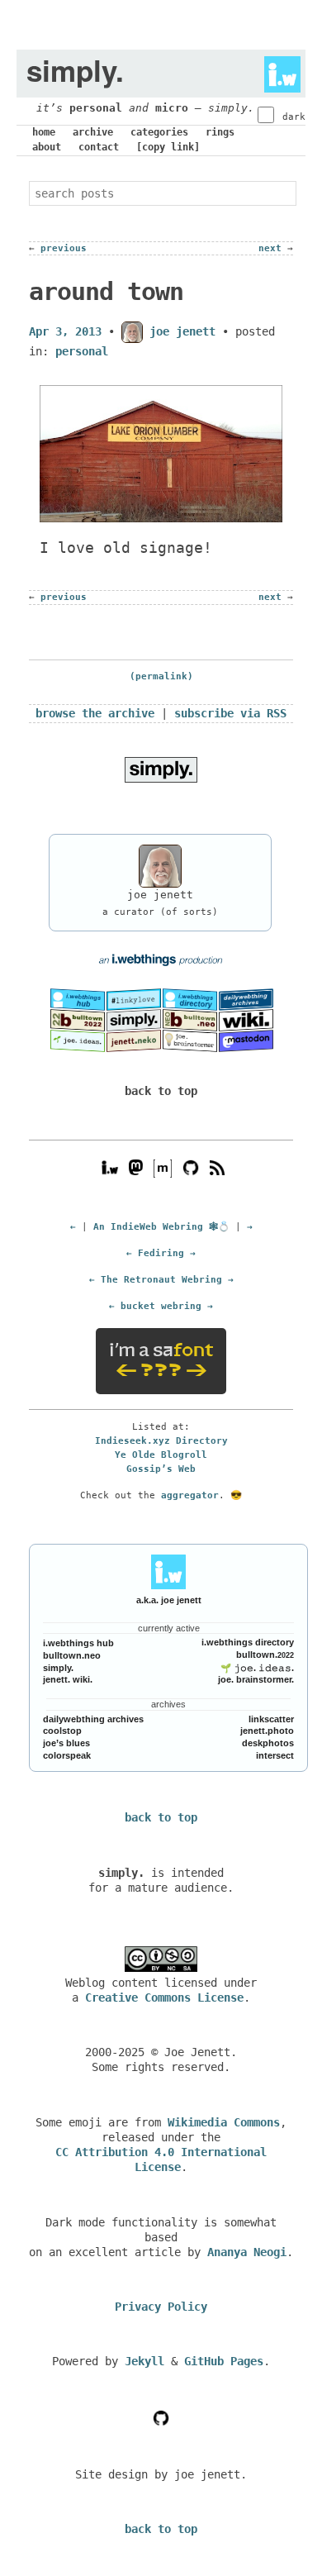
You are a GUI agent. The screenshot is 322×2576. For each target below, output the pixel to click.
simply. (58, 1668)
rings (220, 132)
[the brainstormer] (190, 1040)
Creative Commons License (164, 1997)
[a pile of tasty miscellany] (246, 1020)
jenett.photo (267, 1731)
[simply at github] (161, 2417)
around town (106, 291)
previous (64, 248)
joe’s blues (66, 1743)
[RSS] (217, 1167)
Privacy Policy (161, 2307)
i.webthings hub (78, 1643)
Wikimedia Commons (224, 2122)
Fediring (161, 1253)
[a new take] (78, 1020)
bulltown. (265, 1655)
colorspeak (67, 1755)
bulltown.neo (72, 1655)
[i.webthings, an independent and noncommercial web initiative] (78, 998)
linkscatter (271, 1719)
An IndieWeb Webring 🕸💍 (161, 1226)
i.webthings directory (248, 1642)
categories (159, 132)
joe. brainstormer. (256, 1679)
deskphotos (268, 1743)
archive (93, 132)
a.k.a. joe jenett (169, 1600)
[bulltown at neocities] (190, 1020)
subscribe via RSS (230, 713)
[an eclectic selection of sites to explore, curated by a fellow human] (190, 998)
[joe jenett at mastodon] (246, 1040)
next (270, 248)
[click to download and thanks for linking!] (161, 769)
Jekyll (144, 2361)
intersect (275, 1755)
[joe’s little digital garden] (78, 1040)
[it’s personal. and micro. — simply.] (134, 1020)
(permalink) (161, 676)
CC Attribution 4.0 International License (161, 2159)
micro (172, 108)
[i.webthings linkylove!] (134, 998)
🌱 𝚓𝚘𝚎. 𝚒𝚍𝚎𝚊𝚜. (257, 1668)
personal (96, 108)
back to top (161, 1091)
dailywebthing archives (93, 1719)
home (44, 132)
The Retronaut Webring (161, 1279)
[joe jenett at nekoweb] (134, 1040)
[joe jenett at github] (191, 1167)
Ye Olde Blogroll (161, 1455)
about (47, 147)
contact (99, 147)
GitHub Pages (224, 2361)
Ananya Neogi (247, 2252)
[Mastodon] (136, 1167)
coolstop (62, 1731)
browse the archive (95, 713)
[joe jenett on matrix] (161, 1167)
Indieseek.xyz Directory (161, 1440)
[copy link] (168, 147)
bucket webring (161, 1306)
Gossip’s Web (161, 1469)
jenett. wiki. (68, 1679)
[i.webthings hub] (110, 1167)
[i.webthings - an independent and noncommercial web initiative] (277, 70)
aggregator (190, 1495)
